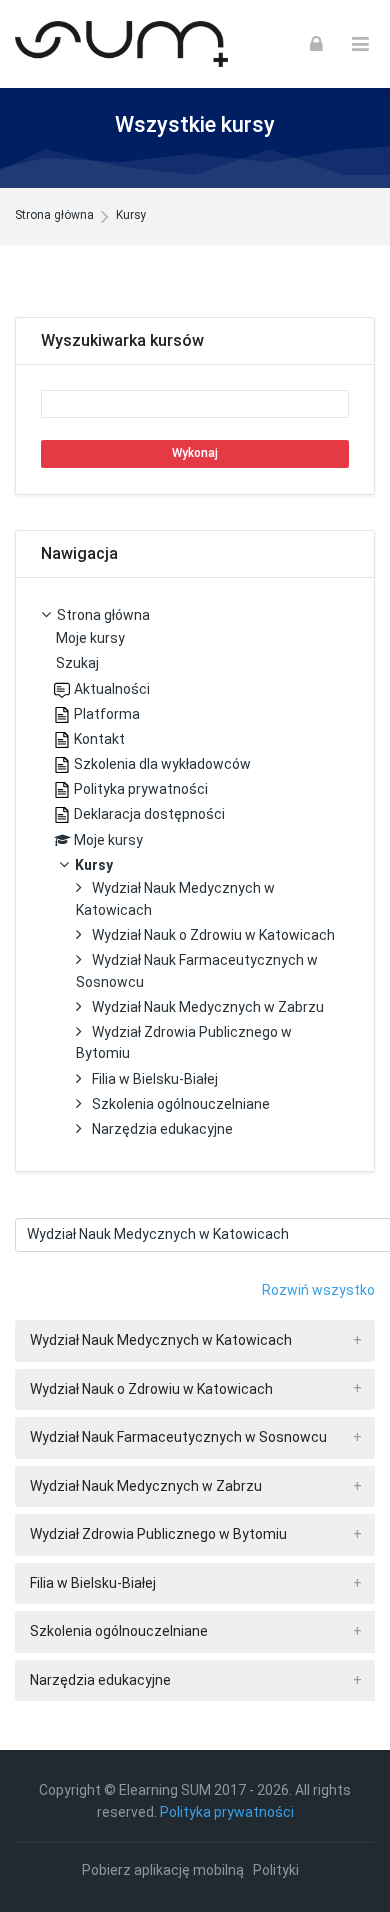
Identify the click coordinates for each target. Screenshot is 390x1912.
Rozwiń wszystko (318, 1290)
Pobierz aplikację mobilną (163, 1870)
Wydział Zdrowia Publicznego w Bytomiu (158, 1534)
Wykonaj (195, 453)
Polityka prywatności (227, 1812)
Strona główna (54, 216)
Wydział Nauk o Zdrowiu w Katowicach (151, 1389)
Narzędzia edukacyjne (100, 1680)
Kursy (131, 216)
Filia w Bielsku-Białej (93, 1583)
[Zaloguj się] (316, 44)
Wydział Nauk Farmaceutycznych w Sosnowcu (178, 1437)
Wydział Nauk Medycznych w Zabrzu (146, 1486)
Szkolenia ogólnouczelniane (119, 1631)
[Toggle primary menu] (360, 44)
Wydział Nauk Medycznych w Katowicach (161, 1340)
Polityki (276, 1870)
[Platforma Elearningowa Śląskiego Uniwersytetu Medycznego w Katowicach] (121, 44)
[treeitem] (195, 874)
